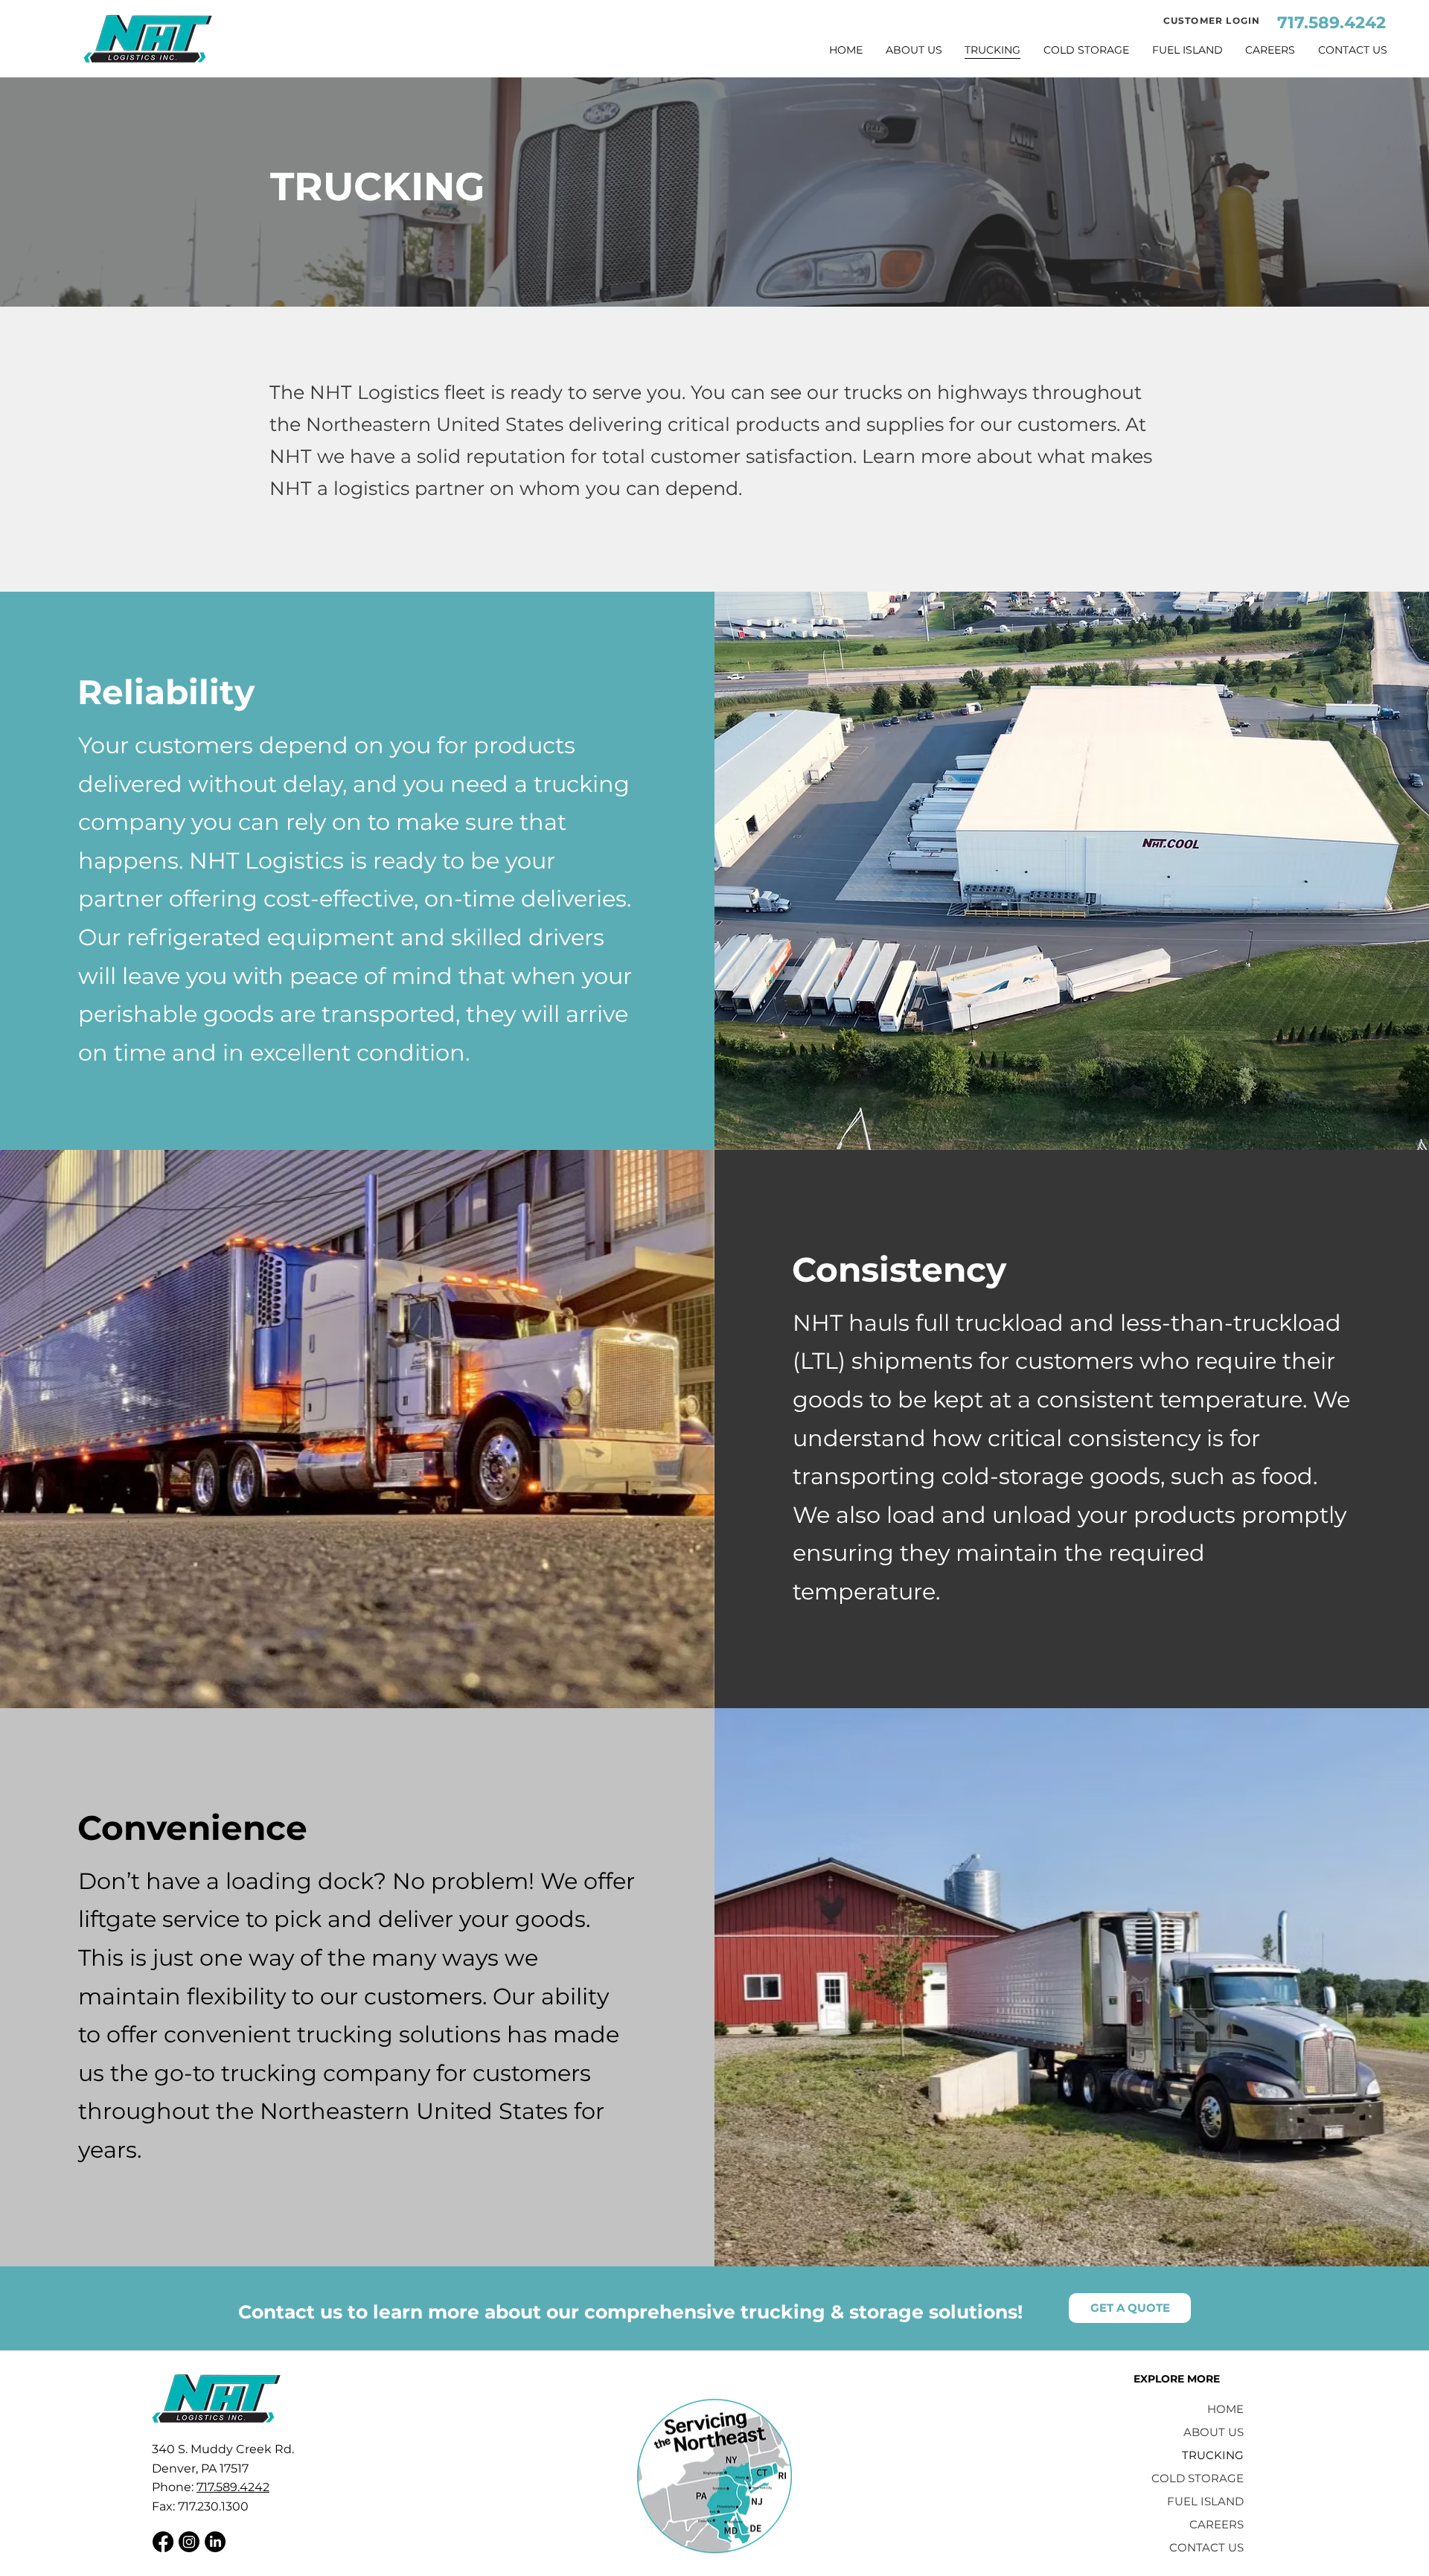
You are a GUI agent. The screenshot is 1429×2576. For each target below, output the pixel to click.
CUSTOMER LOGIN (1212, 20)
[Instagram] (189, 2542)
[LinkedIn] (215, 2542)
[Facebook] (163, 2542)
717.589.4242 (1332, 23)
